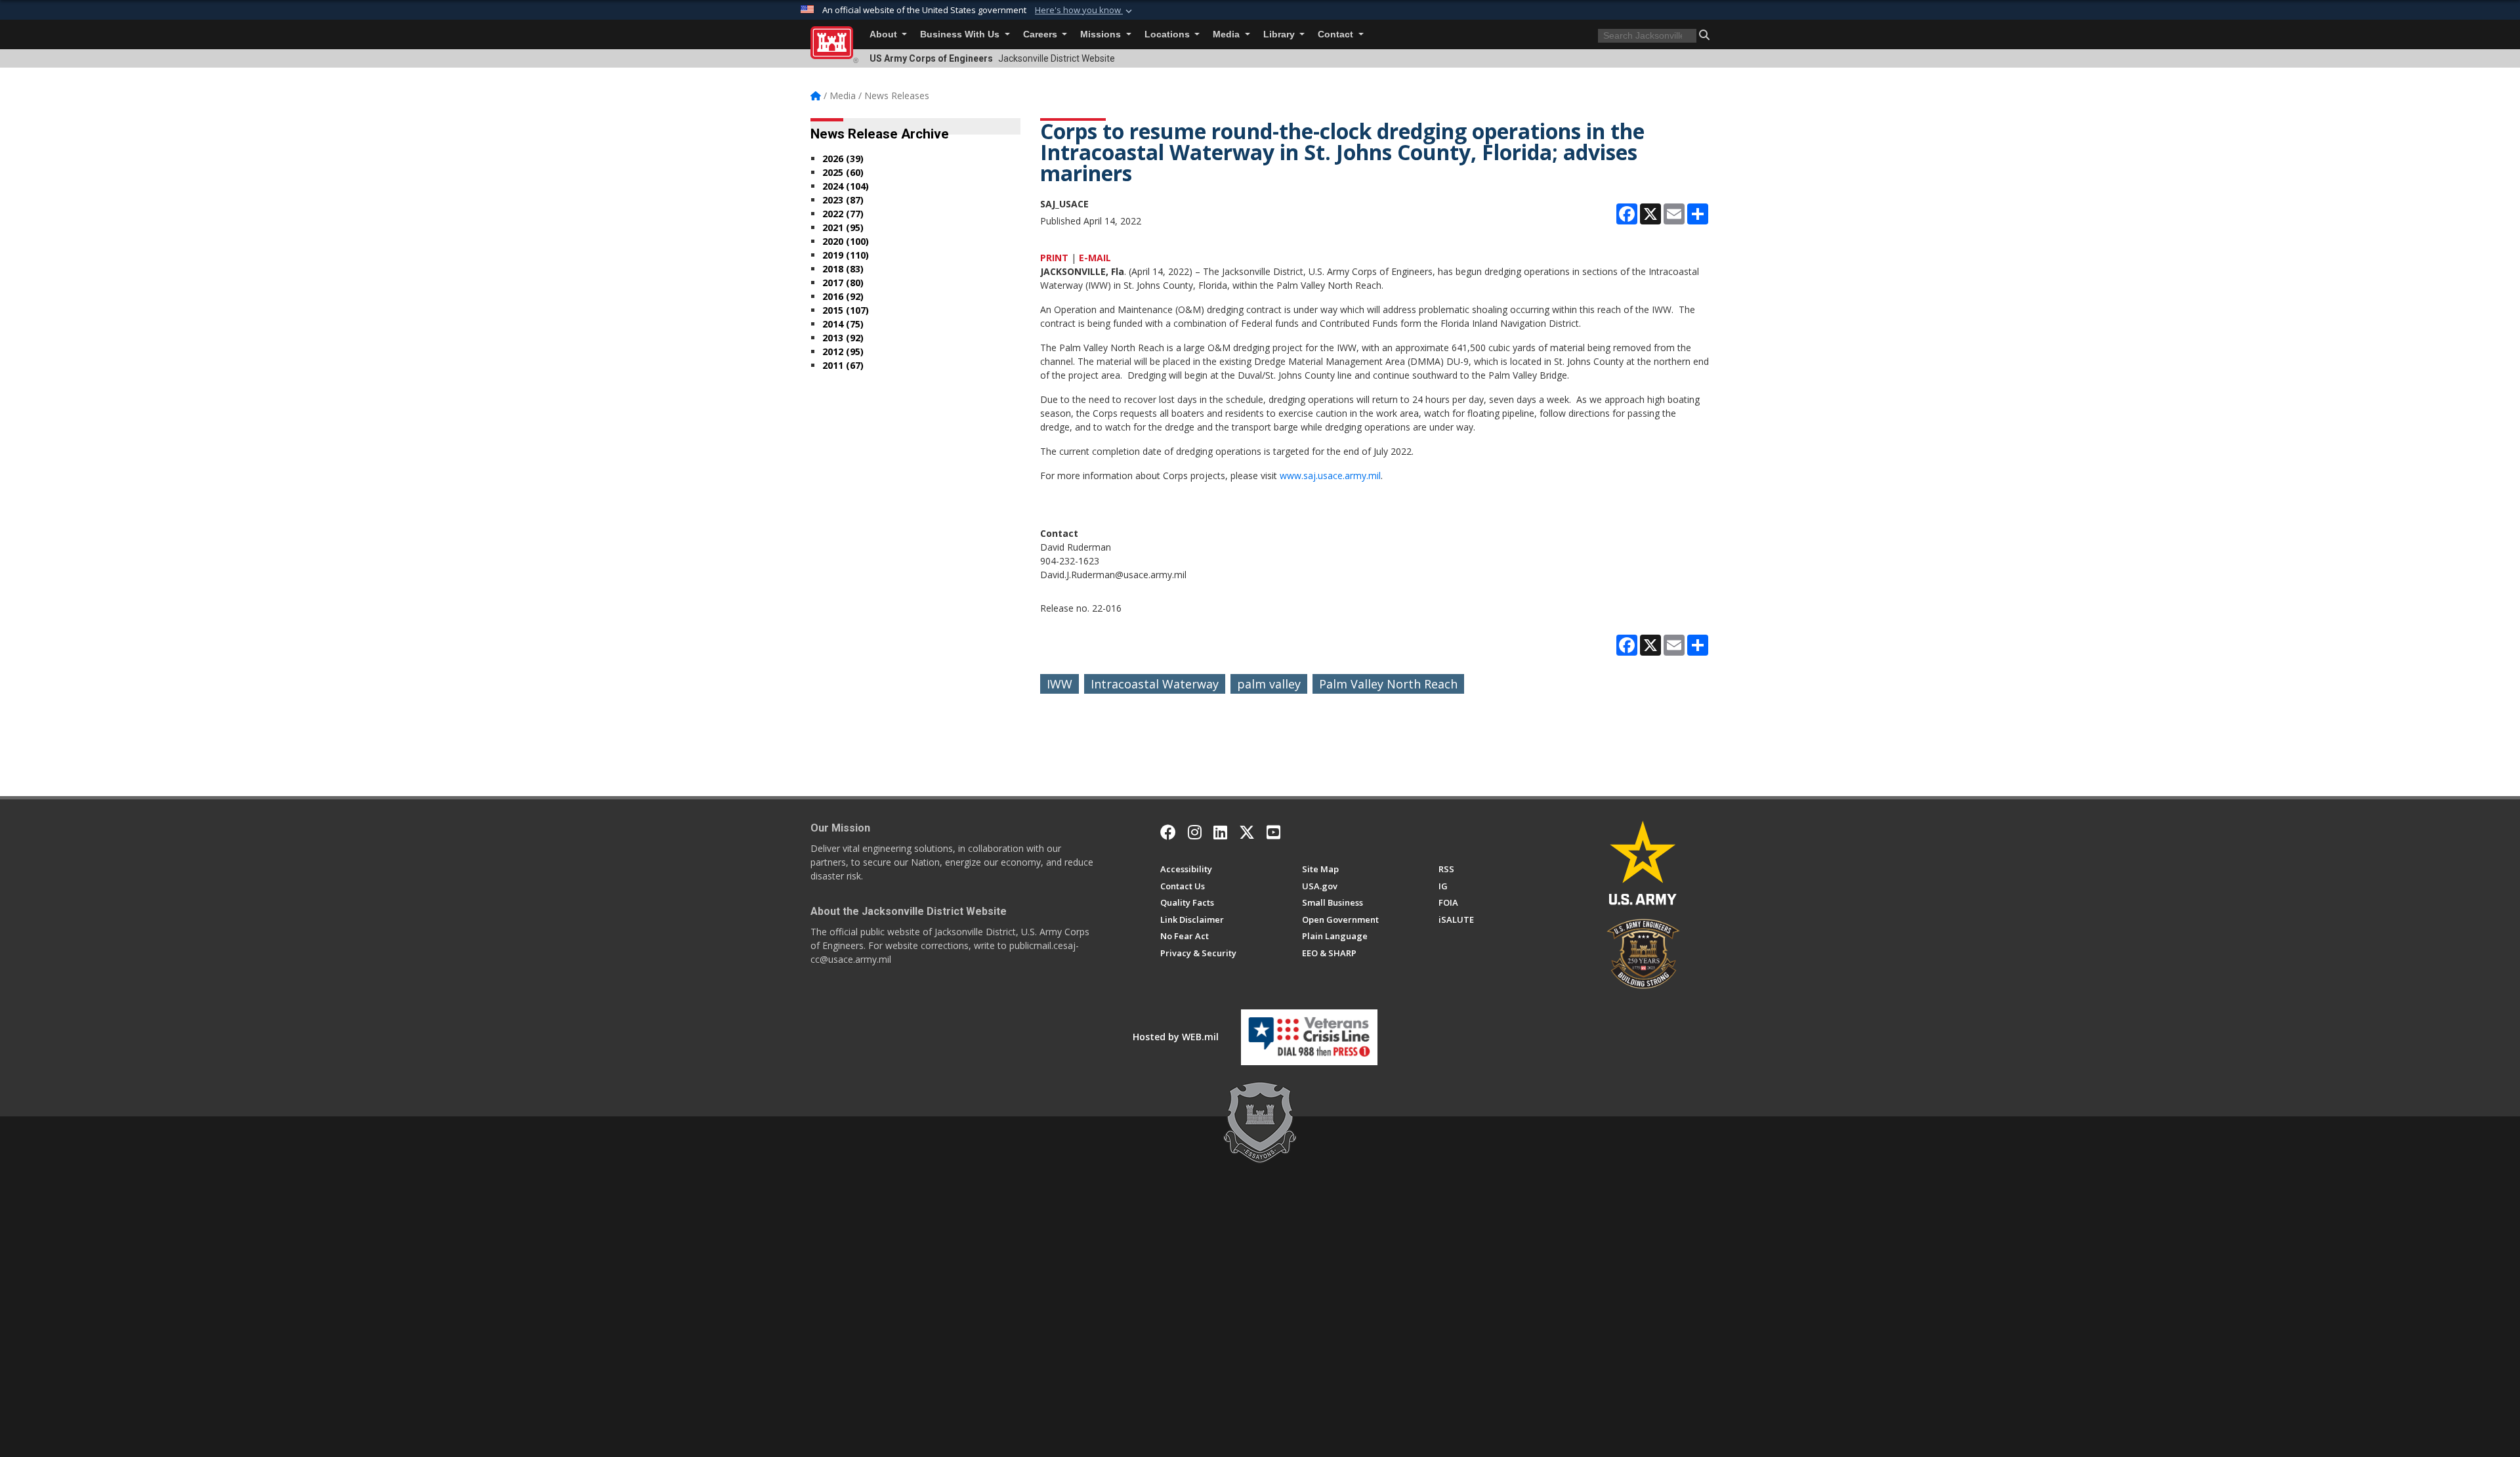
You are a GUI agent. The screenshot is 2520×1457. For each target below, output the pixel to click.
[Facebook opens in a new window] (1168, 832)
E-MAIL (1095, 258)
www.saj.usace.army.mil (1330, 475)
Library (1280, 34)
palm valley (1269, 684)
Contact (1337, 34)
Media (1228, 34)
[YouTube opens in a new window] (1273, 832)
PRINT (1054, 258)
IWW (1060, 684)
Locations (1168, 34)
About (885, 34)
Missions (1102, 34)
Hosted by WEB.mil (1176, 1037)
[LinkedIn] (1220, 832)
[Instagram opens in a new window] (1195, 832)
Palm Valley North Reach (1388, 684)
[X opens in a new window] (1247, 832)
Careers (1041, 34)
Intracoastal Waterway (1155, 684)
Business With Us (961, 34)
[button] (1085, 11)
